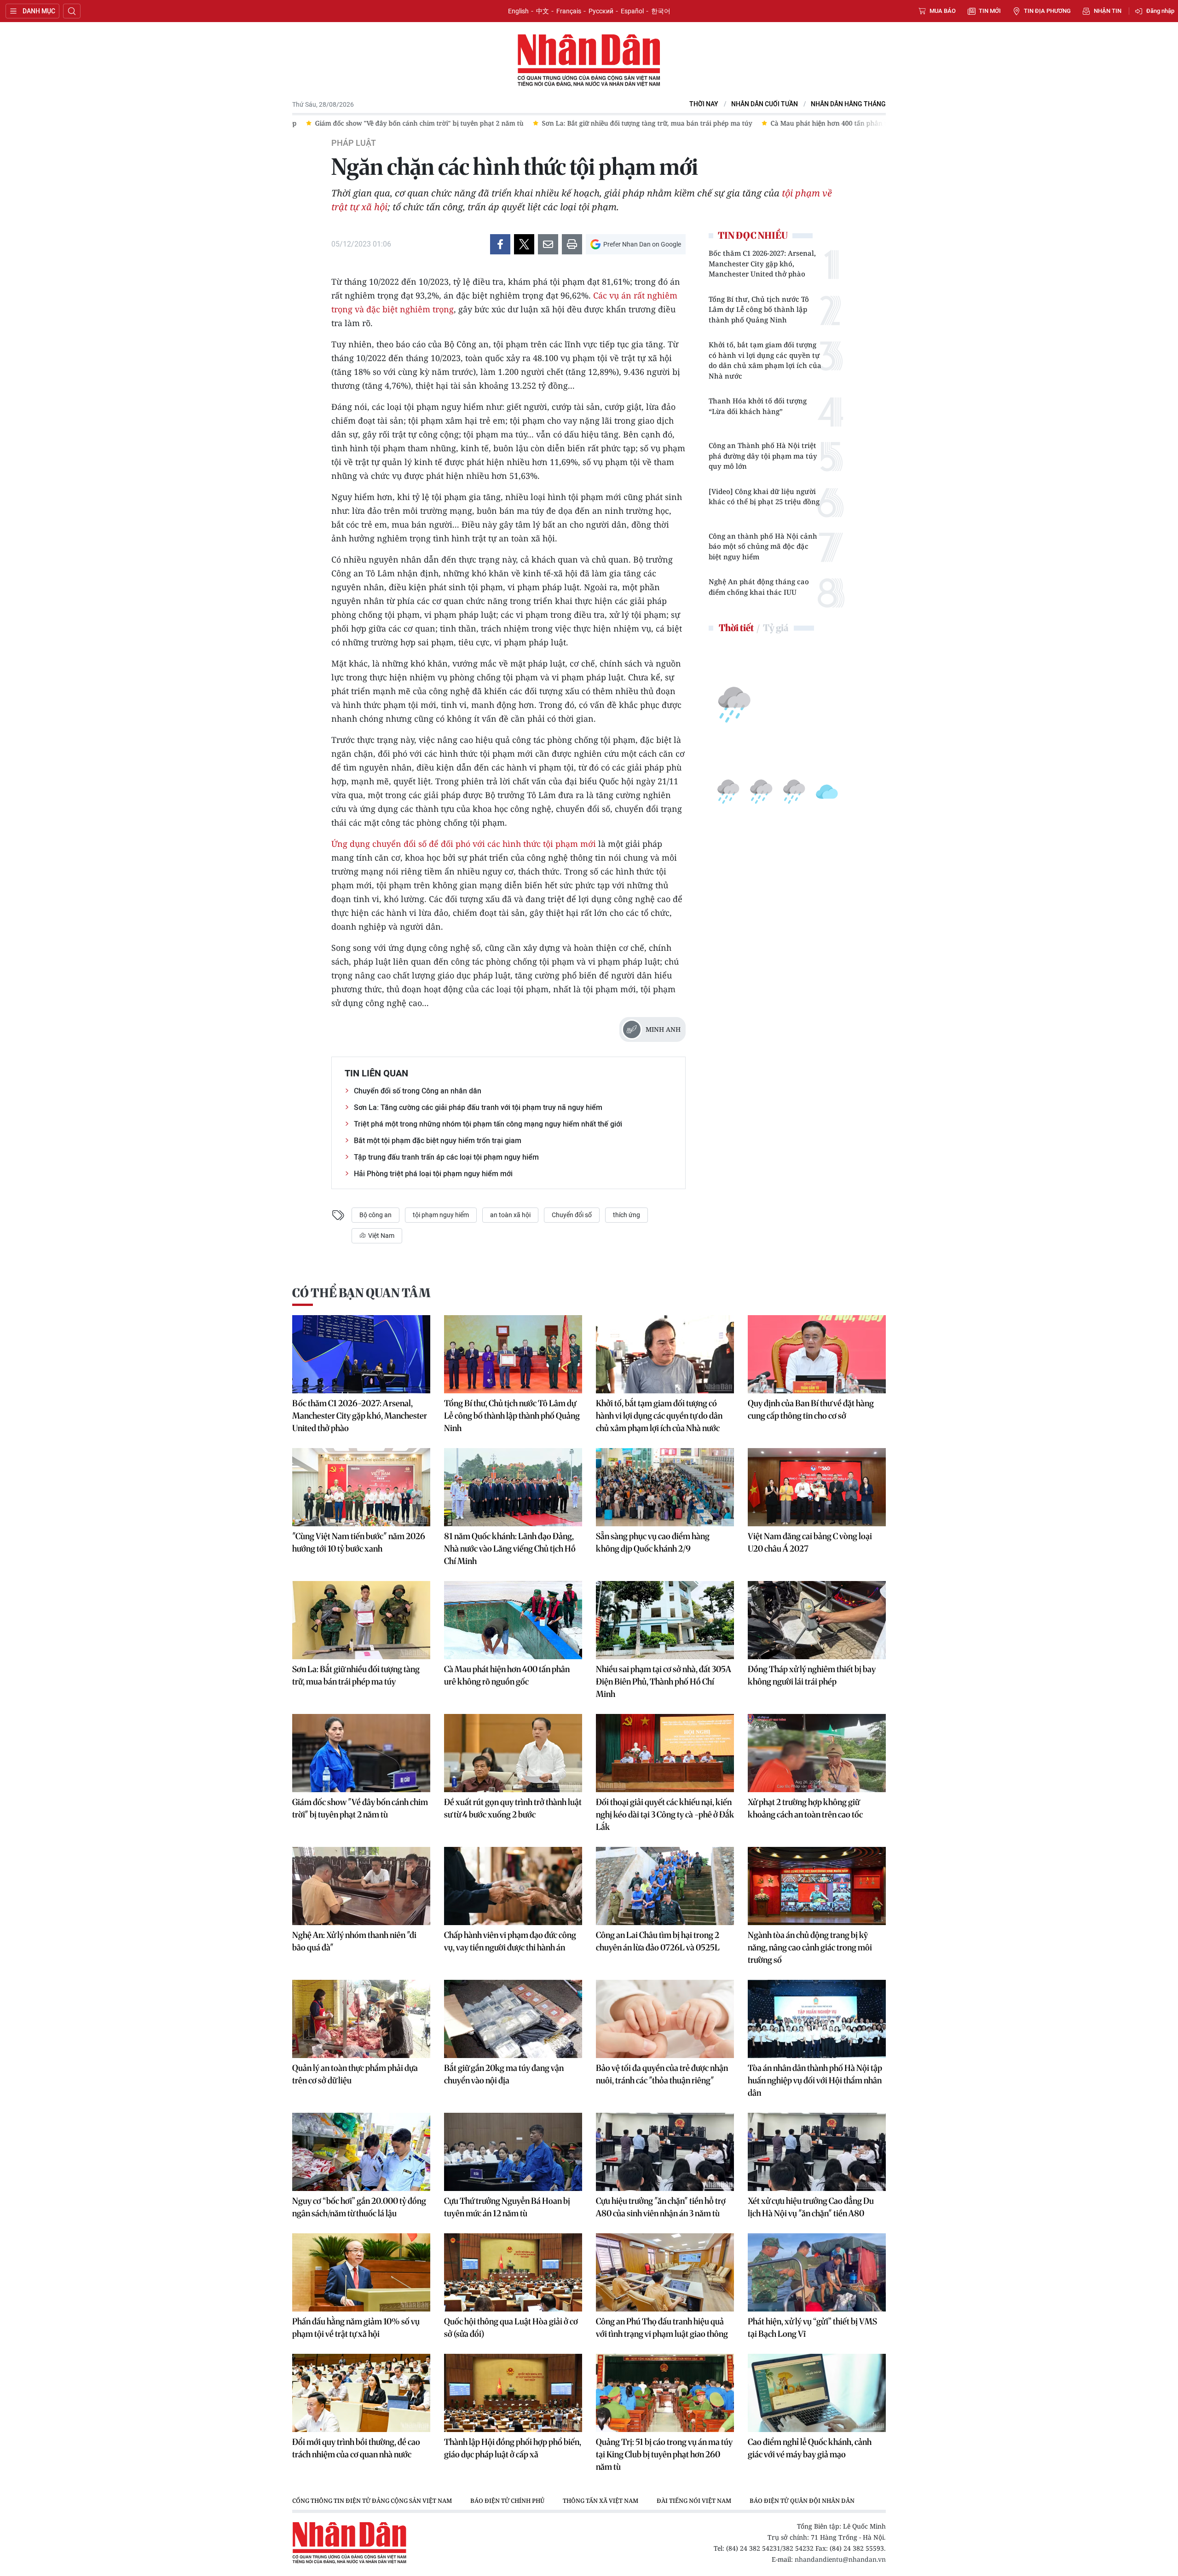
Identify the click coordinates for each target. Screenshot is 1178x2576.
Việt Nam (381, 1236)
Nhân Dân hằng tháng (848, 104)
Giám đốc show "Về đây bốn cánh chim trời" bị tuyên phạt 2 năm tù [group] (376, 123)
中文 (543, 11)
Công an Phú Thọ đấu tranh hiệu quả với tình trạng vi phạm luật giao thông (662, 2328)
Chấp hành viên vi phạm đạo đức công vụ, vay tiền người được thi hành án (510, 1941)
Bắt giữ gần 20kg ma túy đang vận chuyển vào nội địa (504, 2074)
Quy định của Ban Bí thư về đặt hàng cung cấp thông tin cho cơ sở (811, 1409)
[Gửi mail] (548, 244)
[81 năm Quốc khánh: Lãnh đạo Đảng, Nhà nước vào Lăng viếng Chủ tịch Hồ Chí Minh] (513, 1487)
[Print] (572, 244)
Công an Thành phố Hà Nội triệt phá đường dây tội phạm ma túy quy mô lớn (763, 456)
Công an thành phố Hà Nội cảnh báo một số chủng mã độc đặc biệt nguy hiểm (763, 546)
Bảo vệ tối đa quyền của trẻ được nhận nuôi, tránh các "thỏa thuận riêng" (662, 2074)
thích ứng (627, 1215)
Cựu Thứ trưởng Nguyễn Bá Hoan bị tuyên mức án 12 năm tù (507, 2207)
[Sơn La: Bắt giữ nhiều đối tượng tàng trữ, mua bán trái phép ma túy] (361, 1620)
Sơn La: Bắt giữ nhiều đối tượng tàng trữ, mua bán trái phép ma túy (356, 1675)
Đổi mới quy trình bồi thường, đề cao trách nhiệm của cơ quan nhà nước (356, 2448)
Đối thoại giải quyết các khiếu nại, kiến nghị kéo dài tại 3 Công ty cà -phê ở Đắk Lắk (665, 1814)
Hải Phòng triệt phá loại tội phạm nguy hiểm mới (433, 1174)
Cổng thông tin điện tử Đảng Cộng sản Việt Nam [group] (372, 2501)
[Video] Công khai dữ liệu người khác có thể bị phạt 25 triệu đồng (764, 497)
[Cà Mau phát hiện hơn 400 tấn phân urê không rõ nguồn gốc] (513, 1620)
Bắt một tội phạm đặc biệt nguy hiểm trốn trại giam (438, 1141)
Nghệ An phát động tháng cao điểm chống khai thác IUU (759, 587)
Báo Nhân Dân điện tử (589, 61)
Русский (601, 11)
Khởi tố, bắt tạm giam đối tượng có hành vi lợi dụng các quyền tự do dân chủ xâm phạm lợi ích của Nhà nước (765, 360)
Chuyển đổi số (572, 1215)
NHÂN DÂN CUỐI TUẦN (765, 104)
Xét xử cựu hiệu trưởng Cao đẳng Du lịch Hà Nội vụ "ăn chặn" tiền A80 (811, 2207)
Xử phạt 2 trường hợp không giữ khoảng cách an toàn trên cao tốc (805, 1808)
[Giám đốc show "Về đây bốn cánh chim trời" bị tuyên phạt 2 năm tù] (361, 1753)
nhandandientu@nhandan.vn (840, 2559)
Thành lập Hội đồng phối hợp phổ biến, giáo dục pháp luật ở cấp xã (513, 2448)
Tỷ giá (776, 628)
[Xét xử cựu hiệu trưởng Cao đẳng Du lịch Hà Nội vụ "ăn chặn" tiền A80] (817, 2152)
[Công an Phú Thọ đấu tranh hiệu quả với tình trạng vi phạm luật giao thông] (665, 2272)
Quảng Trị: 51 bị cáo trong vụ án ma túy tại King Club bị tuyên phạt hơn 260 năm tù (664, 2454)
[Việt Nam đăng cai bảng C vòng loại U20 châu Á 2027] (817, 1487)
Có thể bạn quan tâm (361, 1293)
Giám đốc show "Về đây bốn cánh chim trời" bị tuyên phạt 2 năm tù (360, 1808)
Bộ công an (375, 1215)
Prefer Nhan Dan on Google (642, 244)
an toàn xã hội (510, 1215)
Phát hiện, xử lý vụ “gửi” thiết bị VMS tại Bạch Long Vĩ (812, 2328)
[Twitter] (524, 244)
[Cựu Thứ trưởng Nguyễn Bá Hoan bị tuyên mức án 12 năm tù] (513, 2152)
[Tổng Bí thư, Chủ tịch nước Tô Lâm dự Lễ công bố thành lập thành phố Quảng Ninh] (513, 1354)
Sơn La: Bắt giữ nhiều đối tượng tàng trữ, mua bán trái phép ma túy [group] (603, 123)
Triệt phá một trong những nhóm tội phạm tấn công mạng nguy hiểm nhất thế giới (488, 1124)
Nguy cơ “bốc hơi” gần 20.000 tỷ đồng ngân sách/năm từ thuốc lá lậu (359, 2207)
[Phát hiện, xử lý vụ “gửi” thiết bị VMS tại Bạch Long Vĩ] (817, 2272)
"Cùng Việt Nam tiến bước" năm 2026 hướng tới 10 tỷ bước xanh (359, 1542)
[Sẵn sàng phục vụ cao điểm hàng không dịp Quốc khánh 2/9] (665, 1487)
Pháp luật (354, 143)
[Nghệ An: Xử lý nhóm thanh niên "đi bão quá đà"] (361, 1886)
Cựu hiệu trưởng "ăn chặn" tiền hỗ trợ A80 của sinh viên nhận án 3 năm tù (661, 2207)
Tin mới (990, 11)
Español (632, 11)
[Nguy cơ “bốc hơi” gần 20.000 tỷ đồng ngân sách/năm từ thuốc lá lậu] (361, 2152)
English (518, 11)
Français (569, 11)
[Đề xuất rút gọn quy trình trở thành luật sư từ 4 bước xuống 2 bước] (513, 1753)
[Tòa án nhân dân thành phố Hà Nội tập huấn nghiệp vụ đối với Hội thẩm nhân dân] (817, 2019)
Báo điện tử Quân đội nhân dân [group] (802, 2501)
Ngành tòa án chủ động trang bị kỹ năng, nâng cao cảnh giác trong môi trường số (810, 1947)
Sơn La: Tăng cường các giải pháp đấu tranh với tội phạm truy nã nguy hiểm (478, 1107)
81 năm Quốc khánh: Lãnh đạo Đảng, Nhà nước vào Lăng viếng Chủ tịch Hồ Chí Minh (510, 1549)
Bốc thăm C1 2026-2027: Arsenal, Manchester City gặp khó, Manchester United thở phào (762, 263)
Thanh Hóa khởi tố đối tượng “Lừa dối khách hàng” (758, 406)
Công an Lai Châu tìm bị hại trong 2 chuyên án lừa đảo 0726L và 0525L (658, 1941)
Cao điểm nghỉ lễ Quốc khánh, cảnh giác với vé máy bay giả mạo (810, 2448)
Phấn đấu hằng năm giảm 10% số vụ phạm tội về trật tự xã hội (356, 2328)
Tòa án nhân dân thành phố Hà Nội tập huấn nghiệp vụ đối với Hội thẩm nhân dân (815, 2080)
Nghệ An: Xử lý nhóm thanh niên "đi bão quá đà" (354, 1941)
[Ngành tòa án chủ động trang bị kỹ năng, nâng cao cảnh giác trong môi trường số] (817, 1886)
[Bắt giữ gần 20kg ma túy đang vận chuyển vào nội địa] (513, 2019)
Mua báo (943, 11)
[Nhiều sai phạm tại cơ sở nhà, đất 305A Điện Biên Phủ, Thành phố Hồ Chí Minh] (665, 1620)
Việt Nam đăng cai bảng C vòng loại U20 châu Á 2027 (810, 1542)
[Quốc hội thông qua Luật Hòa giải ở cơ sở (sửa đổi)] (513, 2272)
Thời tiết (736, 628)
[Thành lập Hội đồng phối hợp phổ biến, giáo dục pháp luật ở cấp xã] (513, 2393)
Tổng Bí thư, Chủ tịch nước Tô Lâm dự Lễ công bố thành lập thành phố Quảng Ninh (759, 309)
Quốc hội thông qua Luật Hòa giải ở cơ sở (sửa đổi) (511, 2328)
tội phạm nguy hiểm (441, 1215)
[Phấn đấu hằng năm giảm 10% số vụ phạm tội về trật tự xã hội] (361, 2272)
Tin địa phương (1047, 11)
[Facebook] (500, 244)
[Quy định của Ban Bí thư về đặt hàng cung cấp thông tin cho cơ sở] (817, 1354)
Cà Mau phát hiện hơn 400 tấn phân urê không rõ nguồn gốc (507, 1675)
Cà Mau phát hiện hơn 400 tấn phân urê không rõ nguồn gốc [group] (821, 123)
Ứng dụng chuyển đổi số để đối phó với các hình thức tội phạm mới (464, 844)
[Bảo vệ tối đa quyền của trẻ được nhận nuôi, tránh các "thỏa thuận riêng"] (665, 2019)
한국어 (661, 11)
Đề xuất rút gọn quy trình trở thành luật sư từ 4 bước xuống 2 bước (513, 1808)
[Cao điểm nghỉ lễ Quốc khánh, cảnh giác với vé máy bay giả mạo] (817, 2393)
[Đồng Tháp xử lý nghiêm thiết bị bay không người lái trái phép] (817, 1620)
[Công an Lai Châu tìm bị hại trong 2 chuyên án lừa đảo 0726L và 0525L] (665, 1886)
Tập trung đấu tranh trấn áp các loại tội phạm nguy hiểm (446, 1157)
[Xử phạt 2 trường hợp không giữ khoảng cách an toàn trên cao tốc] (817, 1753)
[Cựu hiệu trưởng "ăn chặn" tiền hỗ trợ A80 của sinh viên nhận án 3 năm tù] (665, 2152)
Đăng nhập (1160, 11)
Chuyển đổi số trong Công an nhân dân (418, 1091)
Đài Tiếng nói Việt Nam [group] (694, 2501)
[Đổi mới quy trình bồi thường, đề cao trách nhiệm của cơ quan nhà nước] (361, 2393)
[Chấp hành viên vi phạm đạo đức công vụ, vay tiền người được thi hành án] (513, 1886)
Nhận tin (1108, 11)
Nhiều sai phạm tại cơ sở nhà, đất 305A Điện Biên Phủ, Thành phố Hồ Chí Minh (664, 1682)
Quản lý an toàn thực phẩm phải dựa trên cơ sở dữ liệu (355, 2074)
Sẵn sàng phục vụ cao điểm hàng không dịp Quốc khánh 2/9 (653, 1542)
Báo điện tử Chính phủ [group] (507, 2501)
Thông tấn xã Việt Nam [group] (601, 2501)
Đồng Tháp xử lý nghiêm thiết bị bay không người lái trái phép (812, 1675)
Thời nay (704, 104)
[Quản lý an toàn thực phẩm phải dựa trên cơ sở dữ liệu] (361, 2019)
